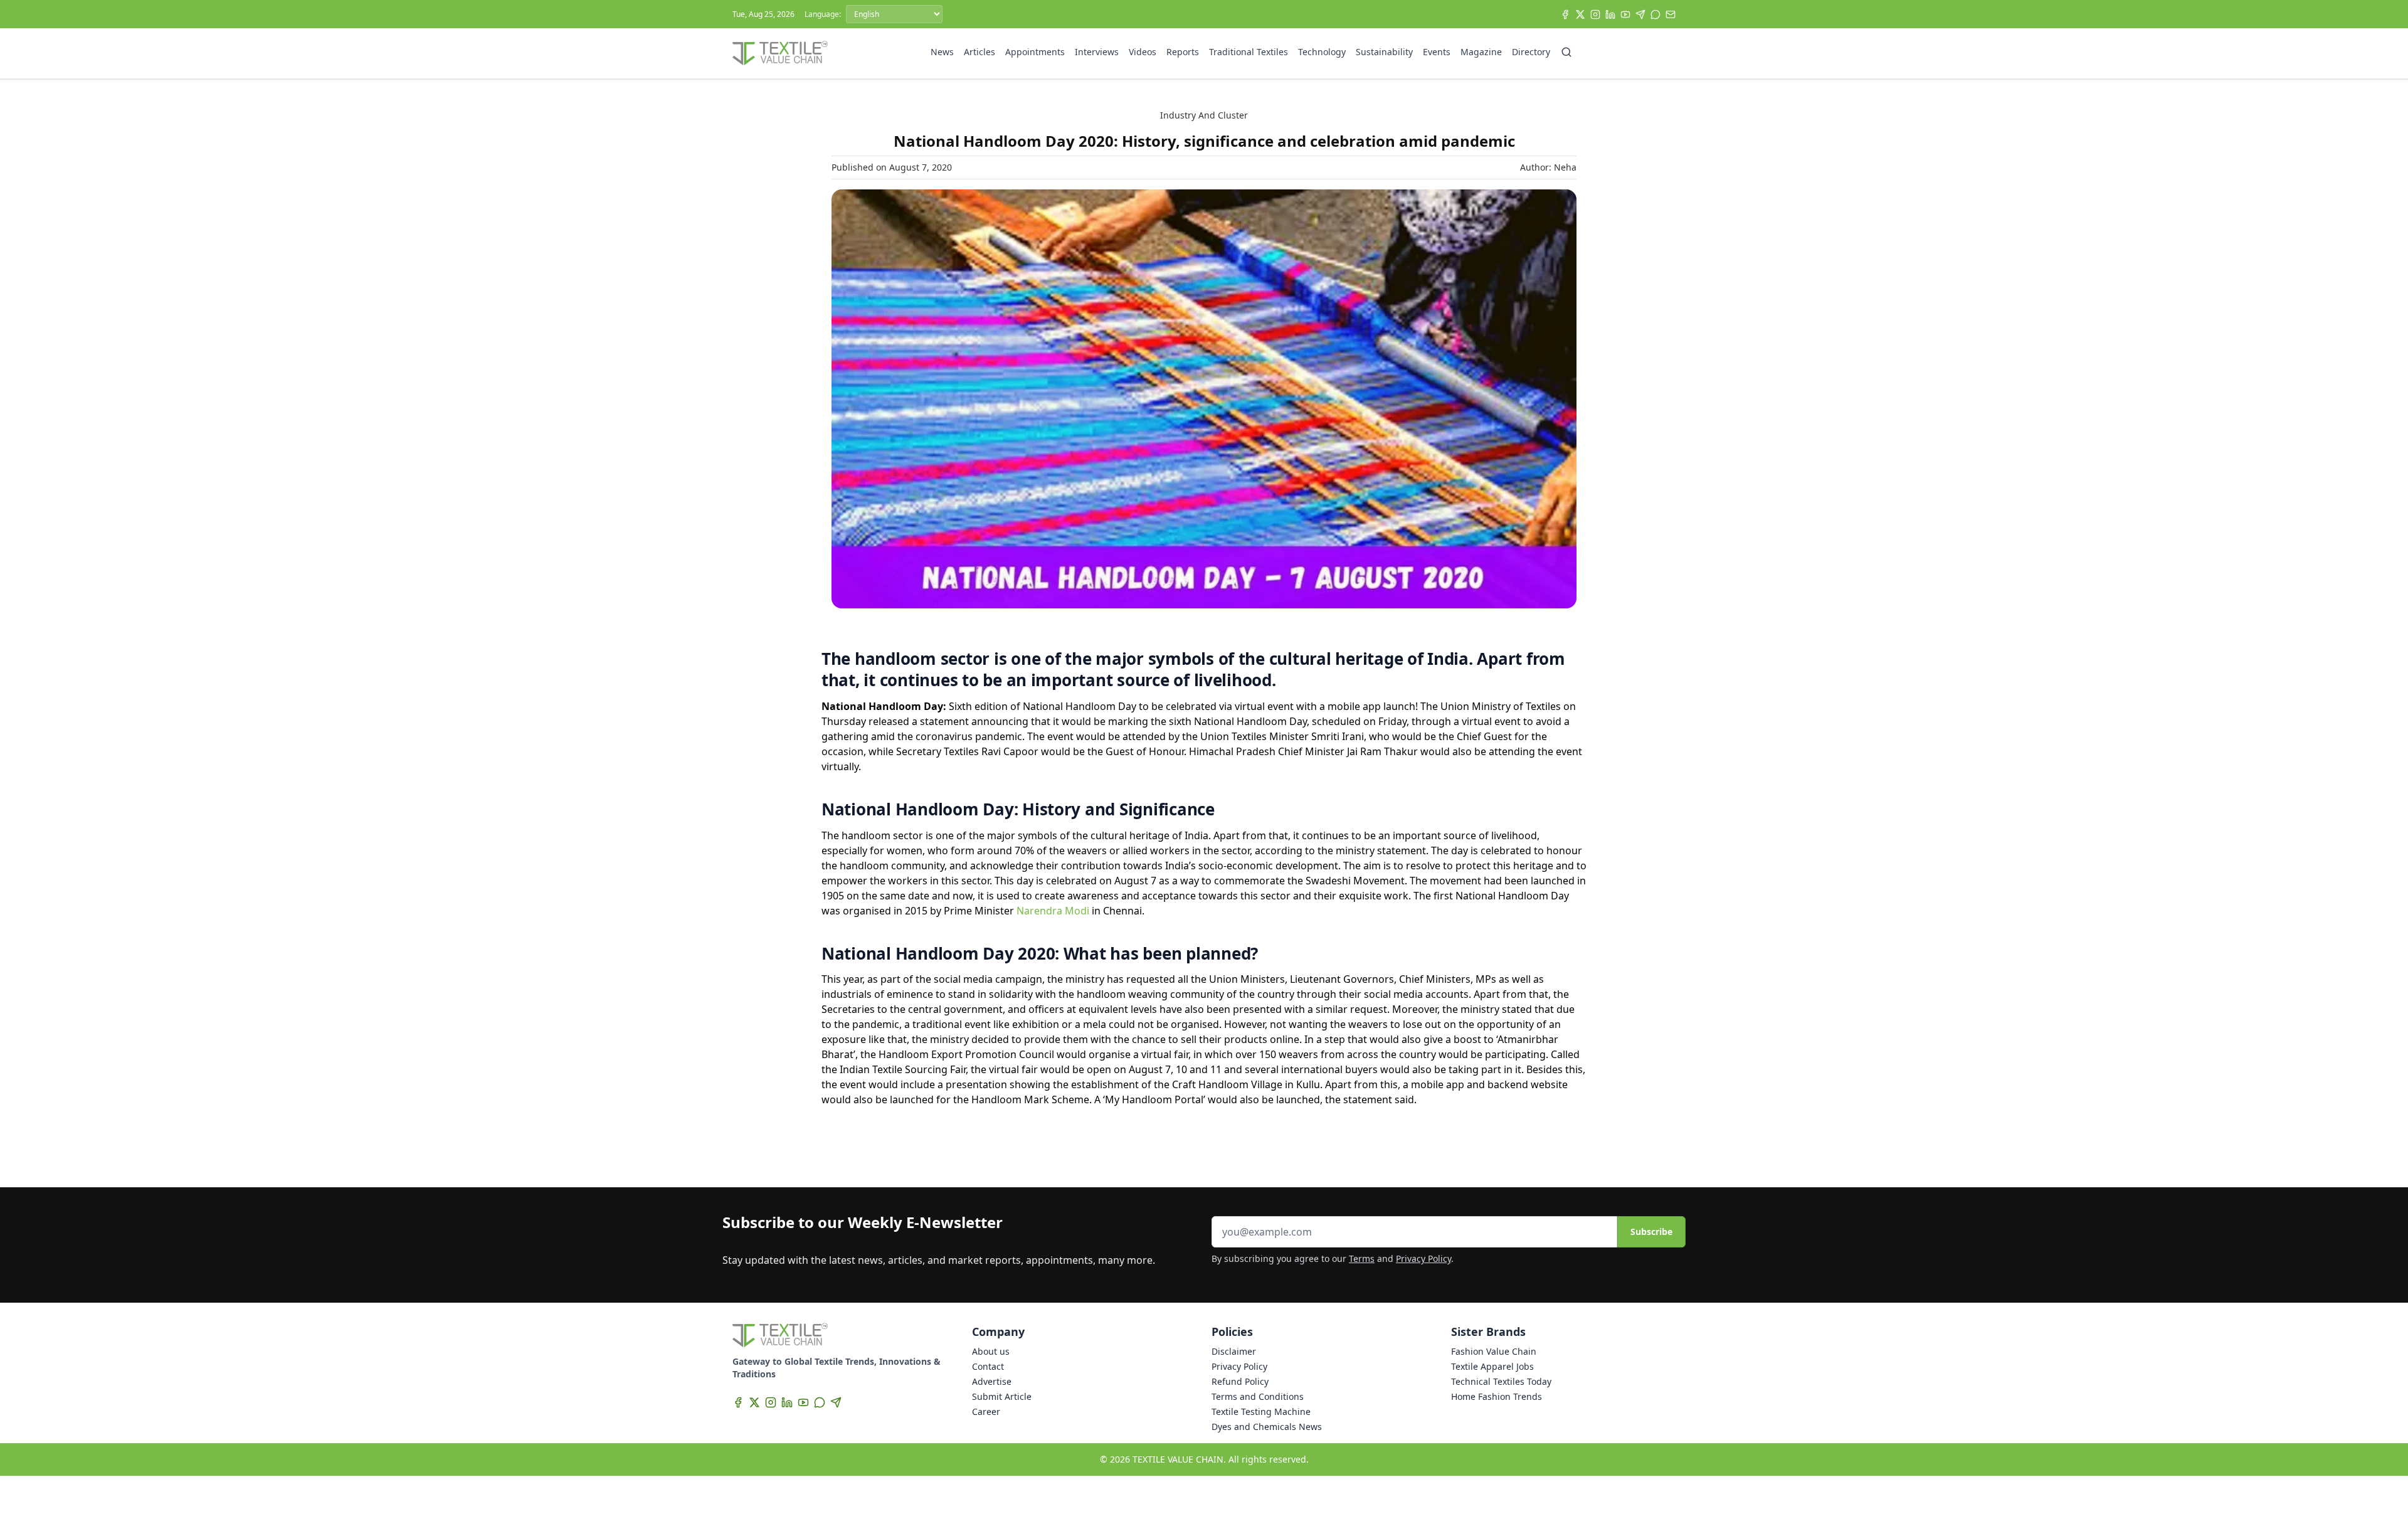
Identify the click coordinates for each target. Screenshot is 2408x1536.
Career (986, 1412)
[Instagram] (1595, 14)
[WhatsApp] (1655, 14)
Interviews (1097, 52)
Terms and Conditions (1258, 1396)
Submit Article (1002, 1396)
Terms (1362, 1258)
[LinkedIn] (1610, 14)
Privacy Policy (1423, 1258)
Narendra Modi (1053, 911)
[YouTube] (1625, 14)
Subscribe (1651, 1231)
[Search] (1566, 52)
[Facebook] (1565, 14)
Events (1437, 52)
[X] (1580, 14)
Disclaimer (1234, 1351)
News (942, 52)
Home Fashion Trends (1497, 1396)
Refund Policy (1240, 1381)
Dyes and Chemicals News (1267, 1427)
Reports (1183, 52)
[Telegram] (1640, 14)
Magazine (1481, 52)
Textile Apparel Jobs (1492, 1366)
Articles (980, 52)
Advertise (992, 1381)
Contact (988, 1366)
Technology (1322, 52)
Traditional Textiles (1249, 52)
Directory (1531, 52)
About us (991, 1351)
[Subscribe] (1671, 14)
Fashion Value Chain (1494, 1351)
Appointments (1035, 52)
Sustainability (1384, 52)
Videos (1143, 52)
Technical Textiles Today (1501, 1381)
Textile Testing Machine (1261, 1412)
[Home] (780, 53)
